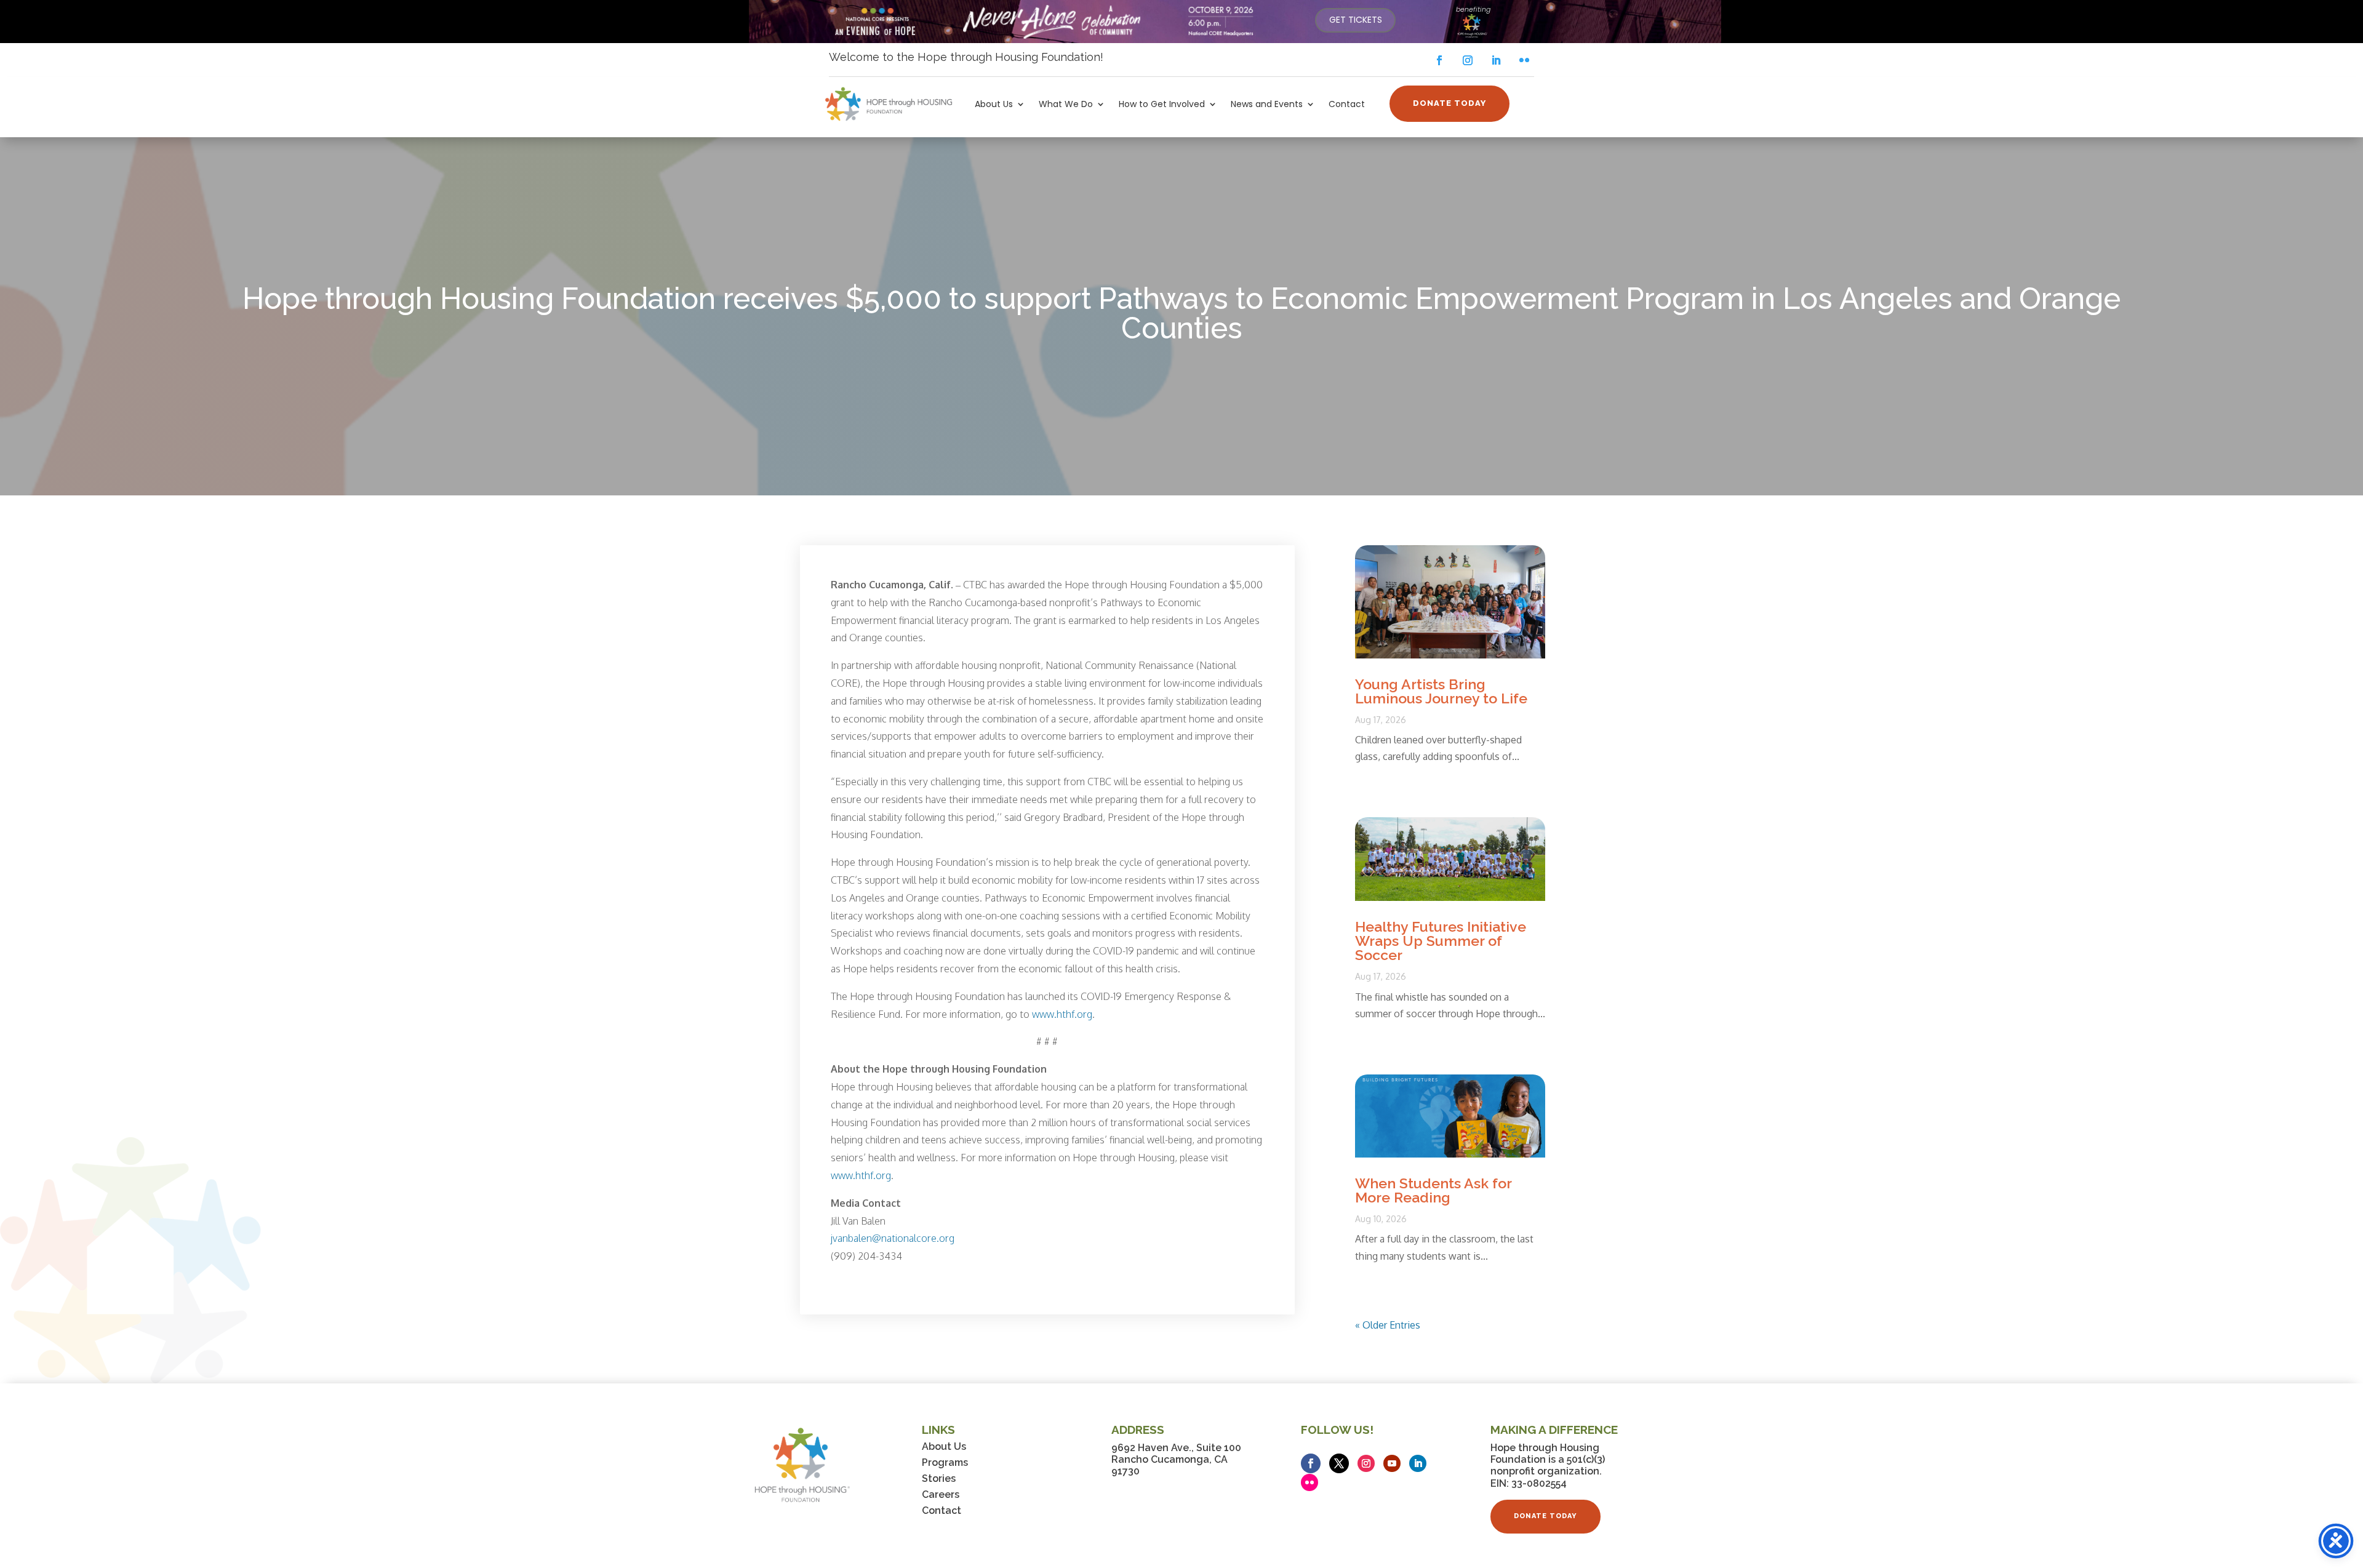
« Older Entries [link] (1388, 1325)
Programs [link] (945, 1462)
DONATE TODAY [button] (1449, 103)
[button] (1439, 60)
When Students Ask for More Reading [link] (1433, 1190)
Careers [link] (941, 1494)
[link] (1355, 20)
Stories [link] (939, 1478)
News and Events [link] (1267, 105)
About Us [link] (994, 105)
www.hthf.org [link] (1062, 1014)
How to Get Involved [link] (1162, 105)
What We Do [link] (1066, 105)
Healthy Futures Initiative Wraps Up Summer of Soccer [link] (1441, 941)
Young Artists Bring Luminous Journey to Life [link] (1441, 691)
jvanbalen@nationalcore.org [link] (893, 1238)
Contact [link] (1347, 105)
